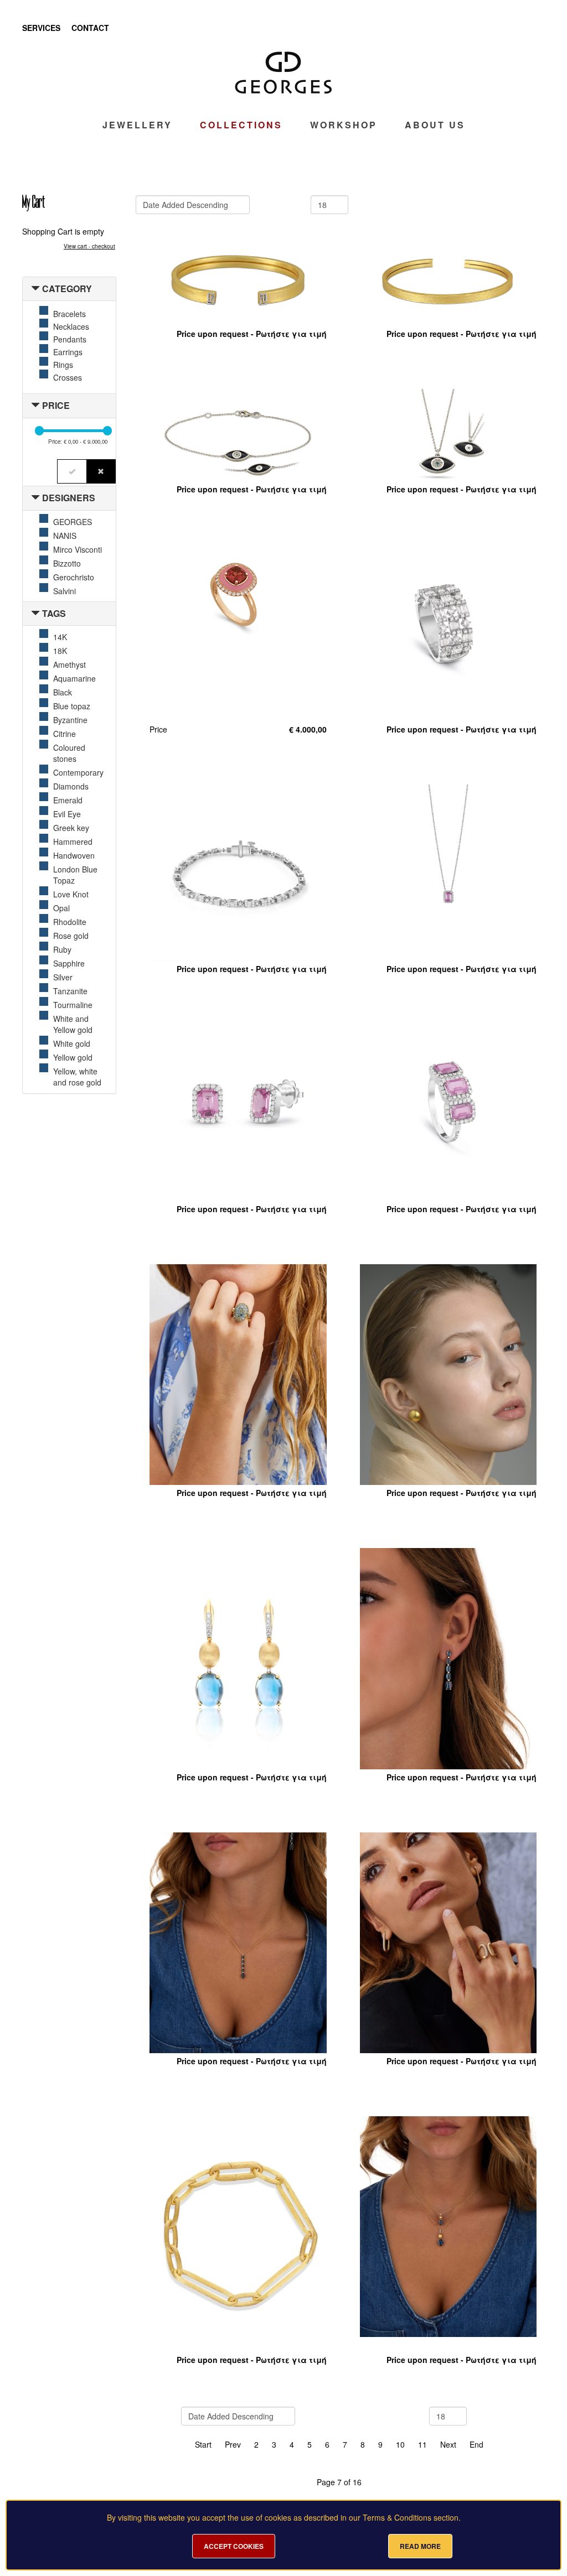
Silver (63, 977)
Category (67, 289)
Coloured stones (69, 753)
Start (203, 2444)
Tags (54, 613)
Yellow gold (73, 1057)
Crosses (68, 377)
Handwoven (74, 855)
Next (448, 2444)
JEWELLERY (137, 125)
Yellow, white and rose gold (77, 1077)
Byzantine (70, 720)
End (476, 2444)
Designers (69, 498)
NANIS (65, 536)
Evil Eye (67, 814)
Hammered (73, 842)
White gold (72, 1043)
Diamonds (71, 786)
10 (400, 2444)
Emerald (68, 800)
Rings (63, 365)
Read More (420, 2546)
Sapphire (69, 963)
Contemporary (78, 772)
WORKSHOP (344, 125)
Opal (61, 908)
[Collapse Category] (35, 289)
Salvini (65, 591)
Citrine (65, 734)
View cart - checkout (89, 246)
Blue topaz (72, 706)
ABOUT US (435, 125)
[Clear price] (101, 471)
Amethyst (69, 664)
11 (422, 2444)
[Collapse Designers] (35, 498)
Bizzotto (67, 563)
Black (63, 692)
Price (56, 405)
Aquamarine (74, 678)
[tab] (69, 289)
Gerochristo (74, 577)
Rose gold (71, 936)
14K (60, 637)
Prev (233, 2444)
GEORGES (73, 522)
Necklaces (71, 326)
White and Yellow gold (73, 1024)
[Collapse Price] (35, 405)
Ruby (62, 949)
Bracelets (69, 314)
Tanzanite (70, 991)
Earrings (68, 352)
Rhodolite (70, 922)
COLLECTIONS (241, 125)
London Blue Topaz (75, 875)
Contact (90, 28)
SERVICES (41, 28)
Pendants (70, 339)
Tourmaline (73, 1005)
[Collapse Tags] (35, 613)
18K (60, 651)
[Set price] (72, 471)
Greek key (71, 828)
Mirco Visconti (78, 549)
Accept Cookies (234, 2546)
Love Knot (71, 894)
